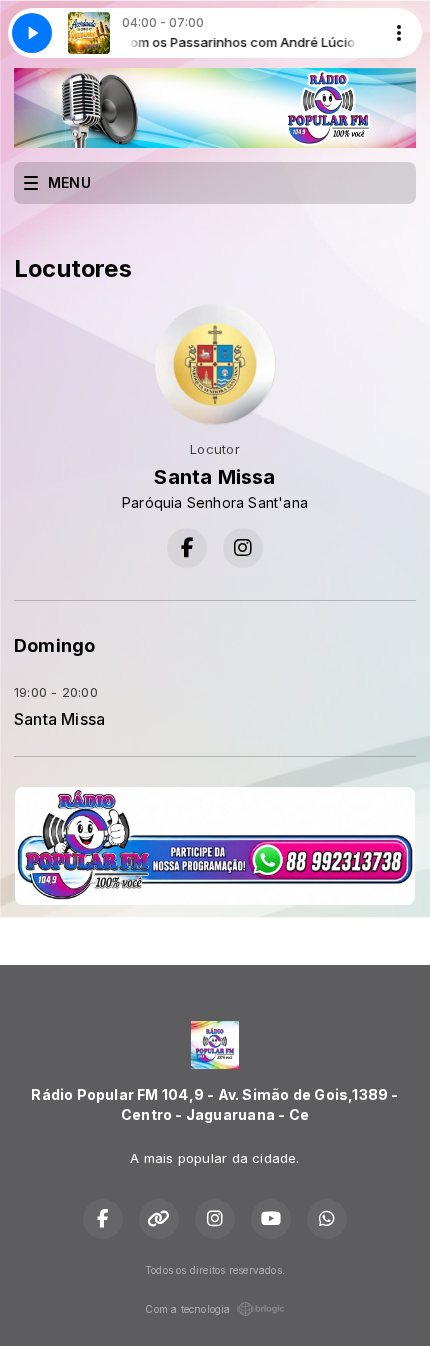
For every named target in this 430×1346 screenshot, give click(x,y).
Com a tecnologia (187, 1309)
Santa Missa (59, 719)
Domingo (54, 645)
